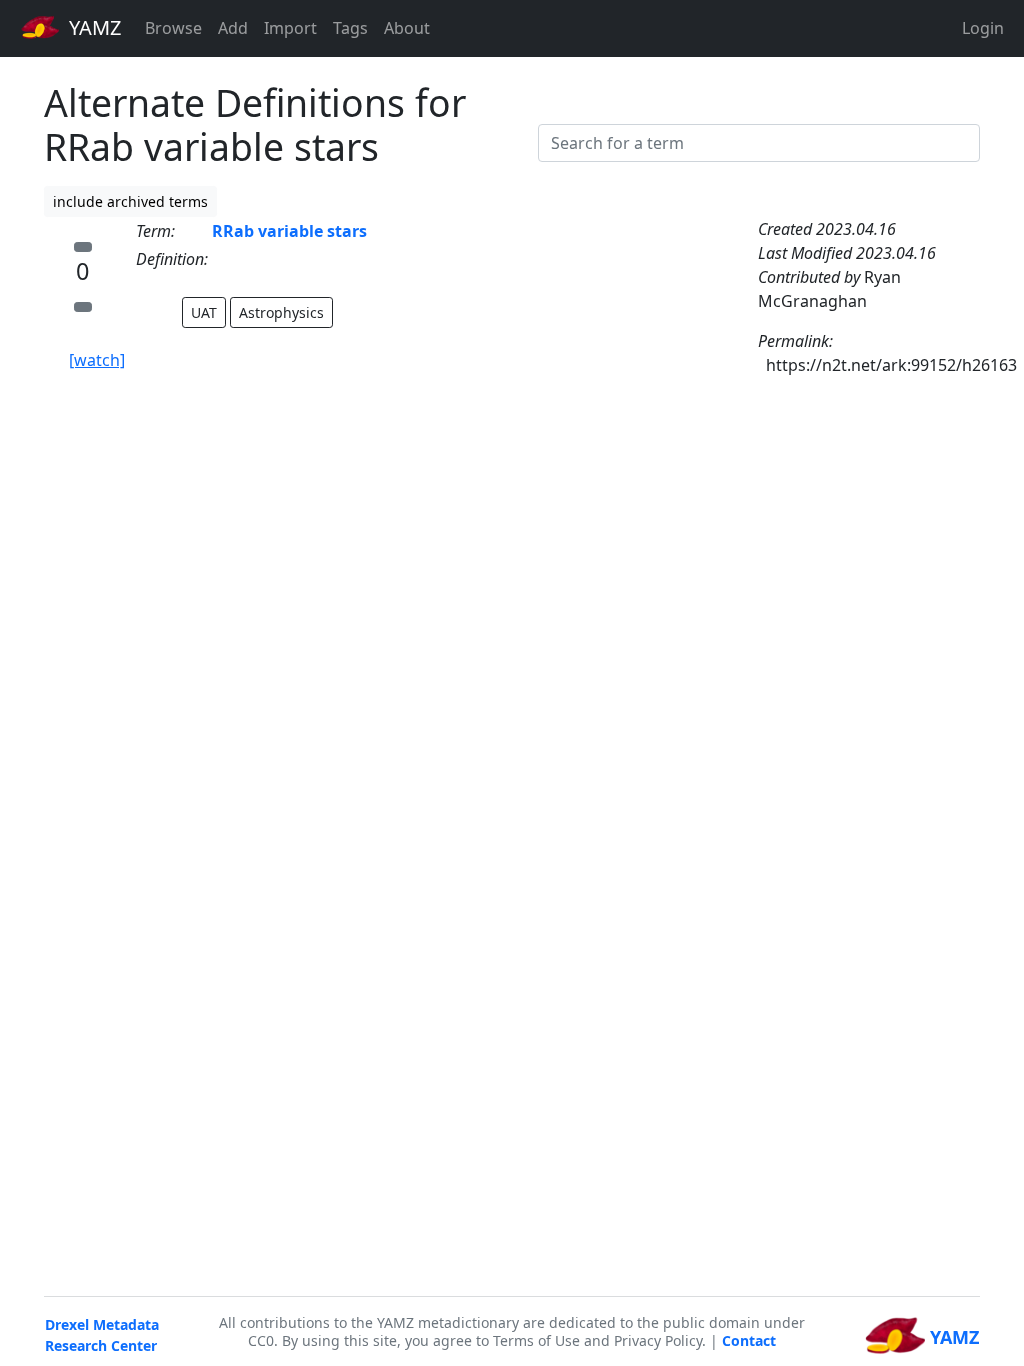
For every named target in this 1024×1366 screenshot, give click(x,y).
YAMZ (92, 27)
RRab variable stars (289, 231)
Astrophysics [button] (281, 312)
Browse (173, 28)
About (407, 28)
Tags (350, 28)
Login (983, 28)
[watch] (97, 360)
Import (290, 28)
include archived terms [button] (130, 201)
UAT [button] (204, 312)
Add (233, 28)
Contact (749, 1340)
